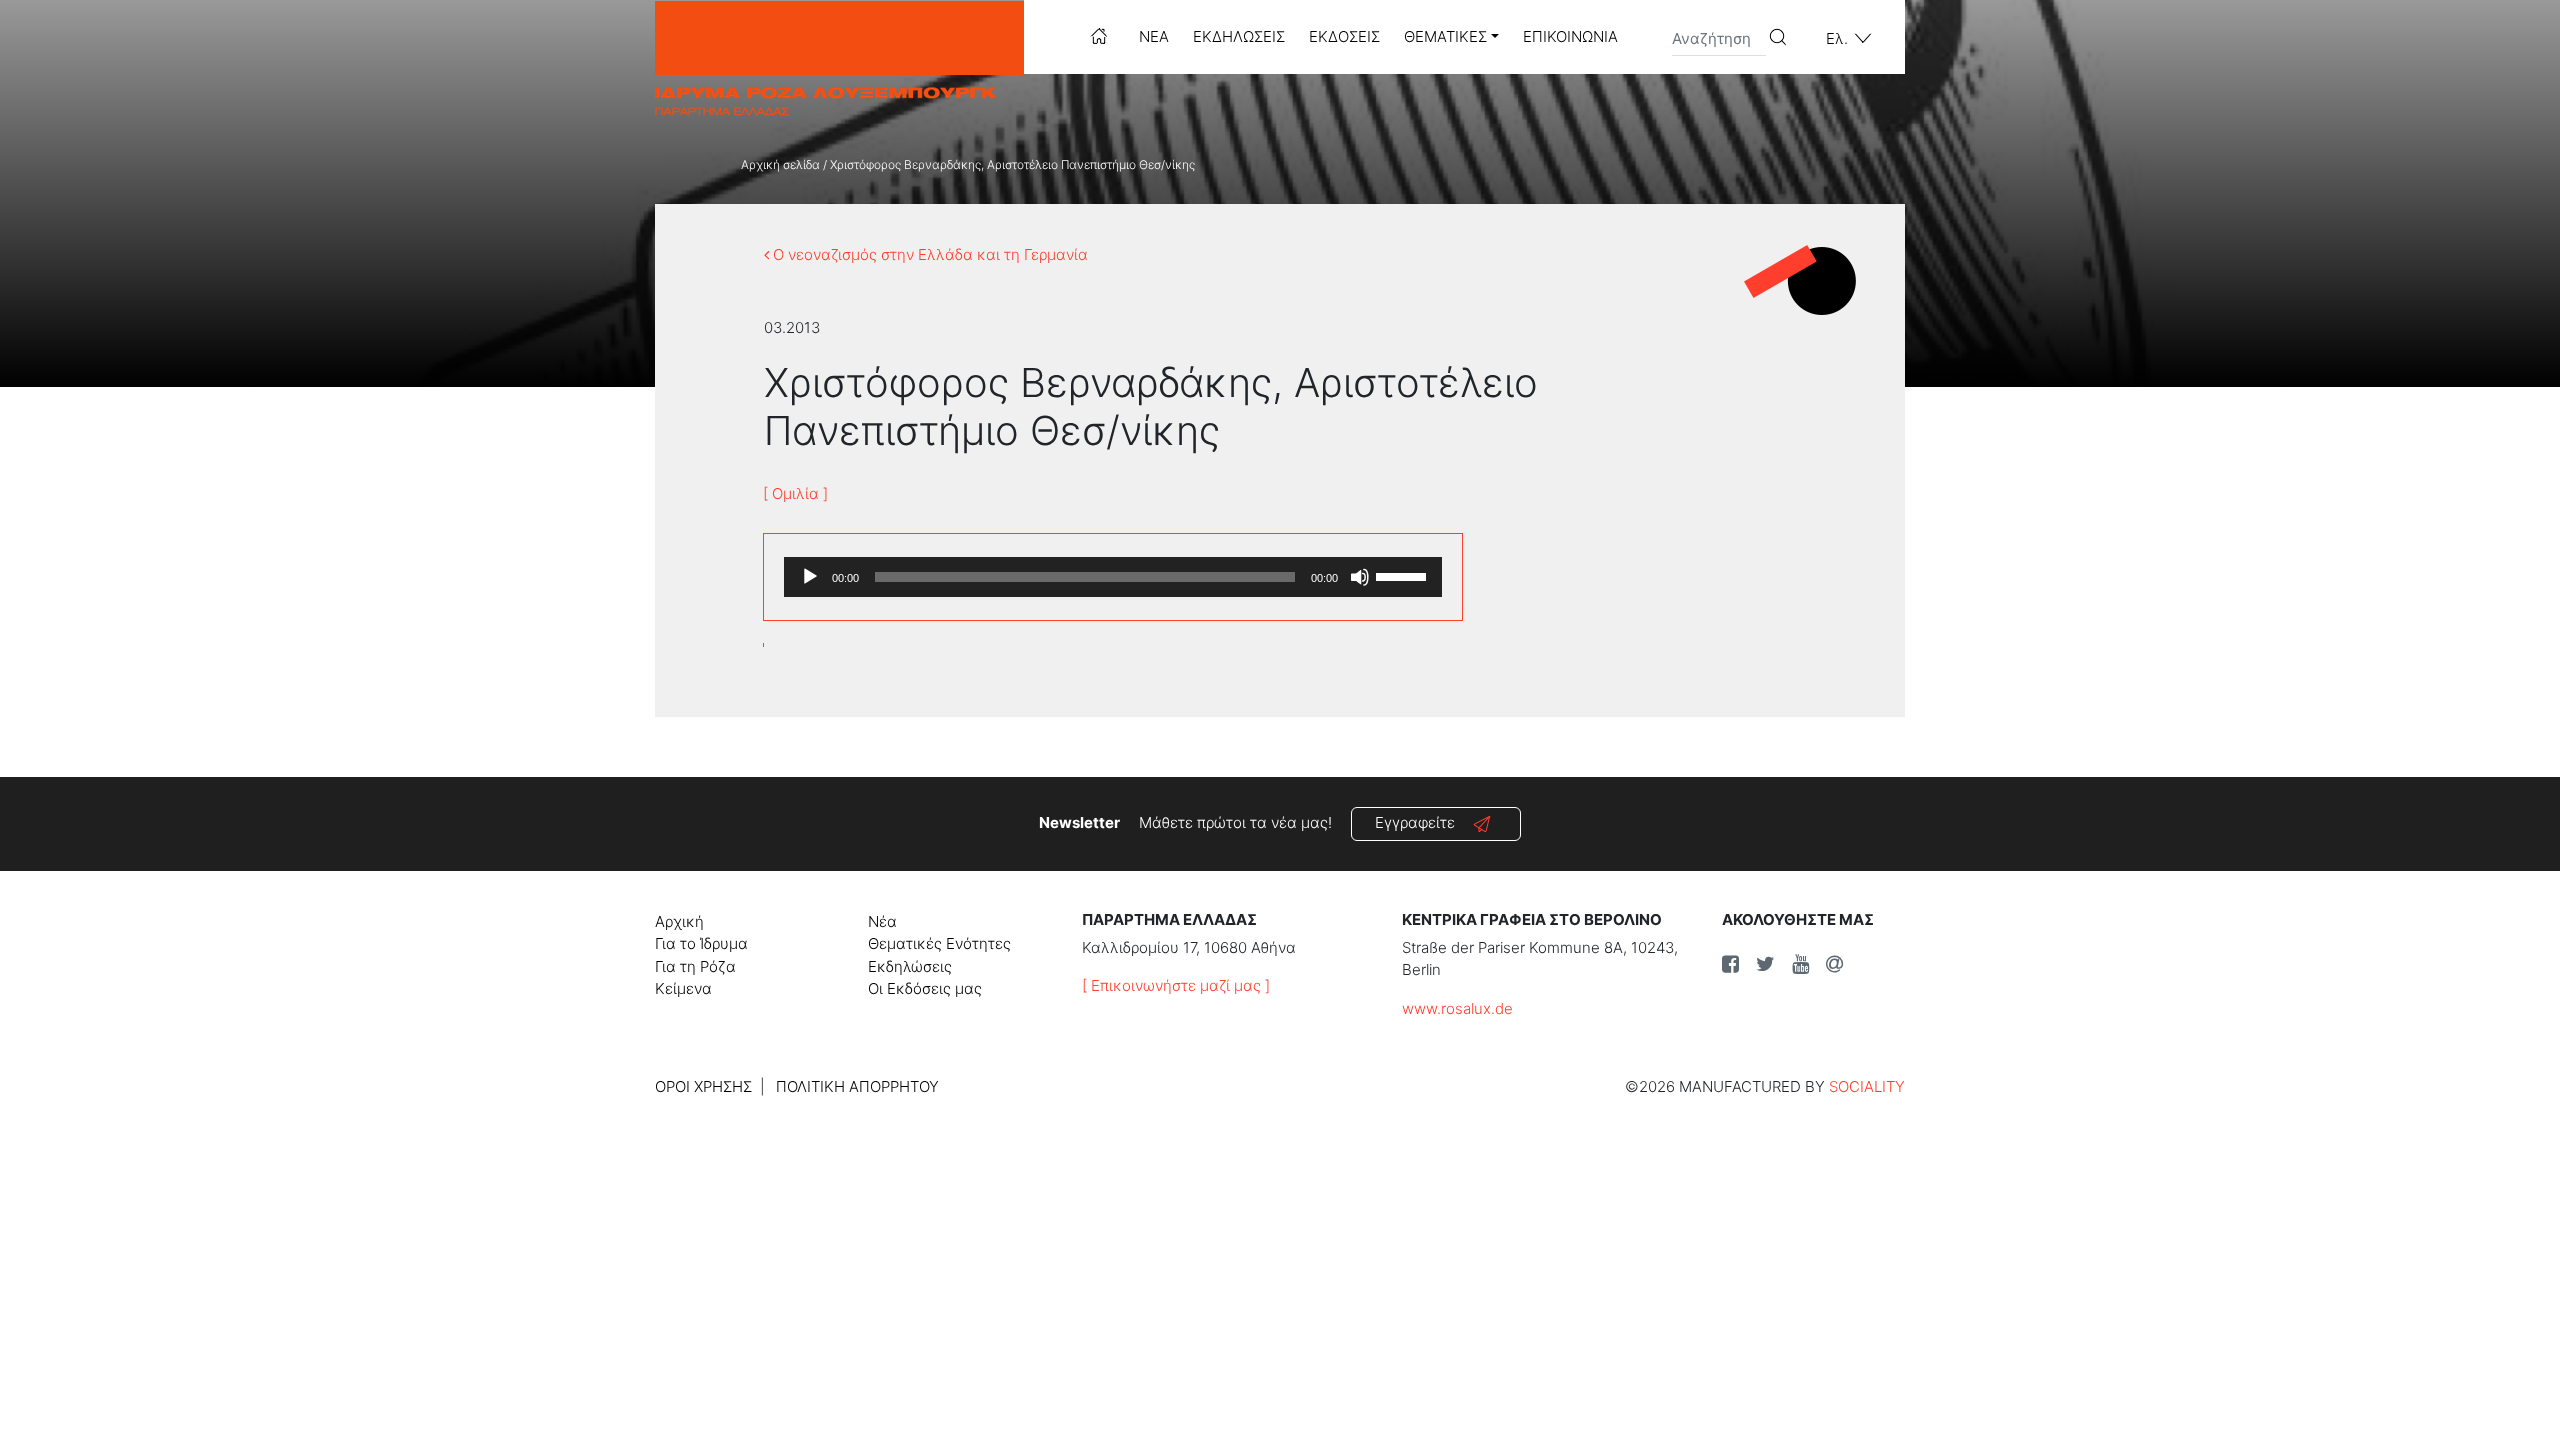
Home (1099, 36)
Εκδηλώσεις (1239, 36)
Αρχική (679, 921)
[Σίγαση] (1360, 577)
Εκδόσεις (1344, 36)
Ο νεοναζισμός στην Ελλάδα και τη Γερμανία (928, 254)
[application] (1113, 577)
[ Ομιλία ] (795, 493)
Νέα (1154, 36)
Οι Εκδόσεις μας (925, 988)
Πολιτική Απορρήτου (857, 1086)
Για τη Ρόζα (695, 966)
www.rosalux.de (1457, 1008)
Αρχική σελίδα (780, 164)
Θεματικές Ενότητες (939, 943)
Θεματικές (1445, 36)
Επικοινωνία (1570, 36)
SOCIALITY (1867, 1086)
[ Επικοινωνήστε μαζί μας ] (1176, 985)
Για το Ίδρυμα (701, 943)
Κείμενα (683, 988)
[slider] (1404, 575)
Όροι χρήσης (703, 1086)
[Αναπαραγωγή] (810, 577)
